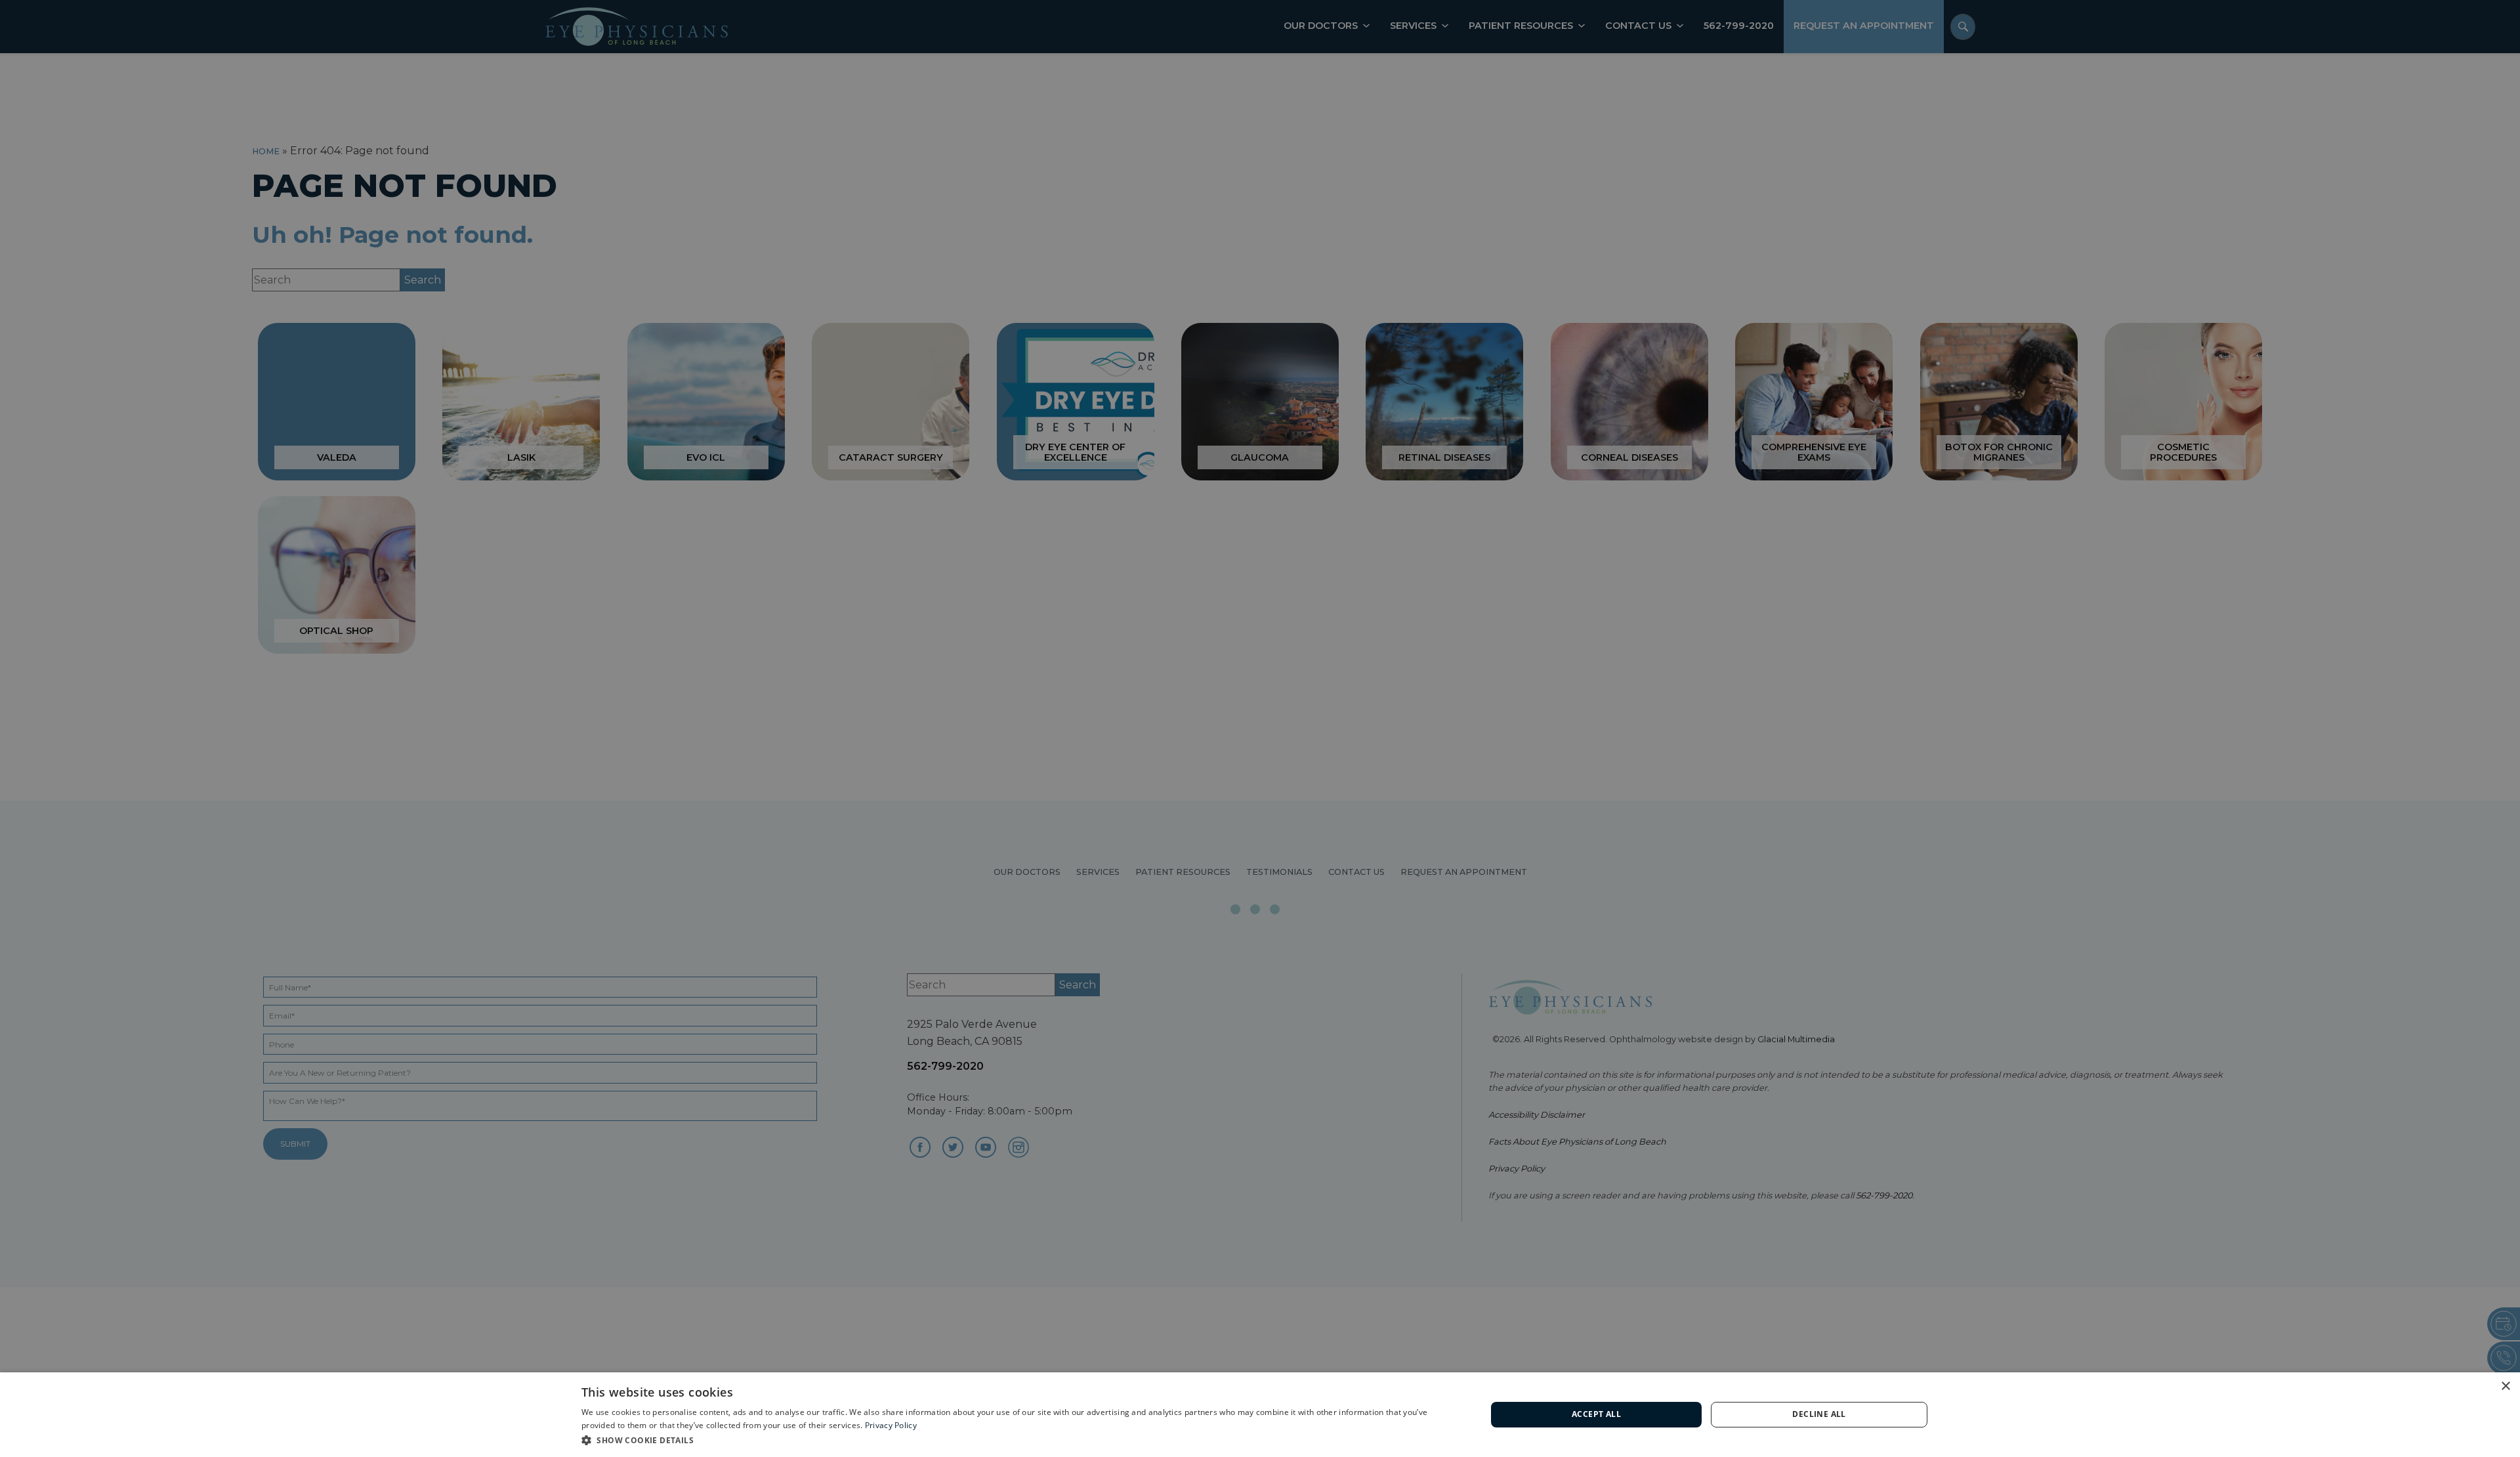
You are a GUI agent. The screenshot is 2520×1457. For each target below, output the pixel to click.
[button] (1020, 1440)
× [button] (2505, 1386)
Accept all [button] (1596, 1414)
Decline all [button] (1819, 1414)
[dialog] (1260, 1415)
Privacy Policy (891, 1425)
